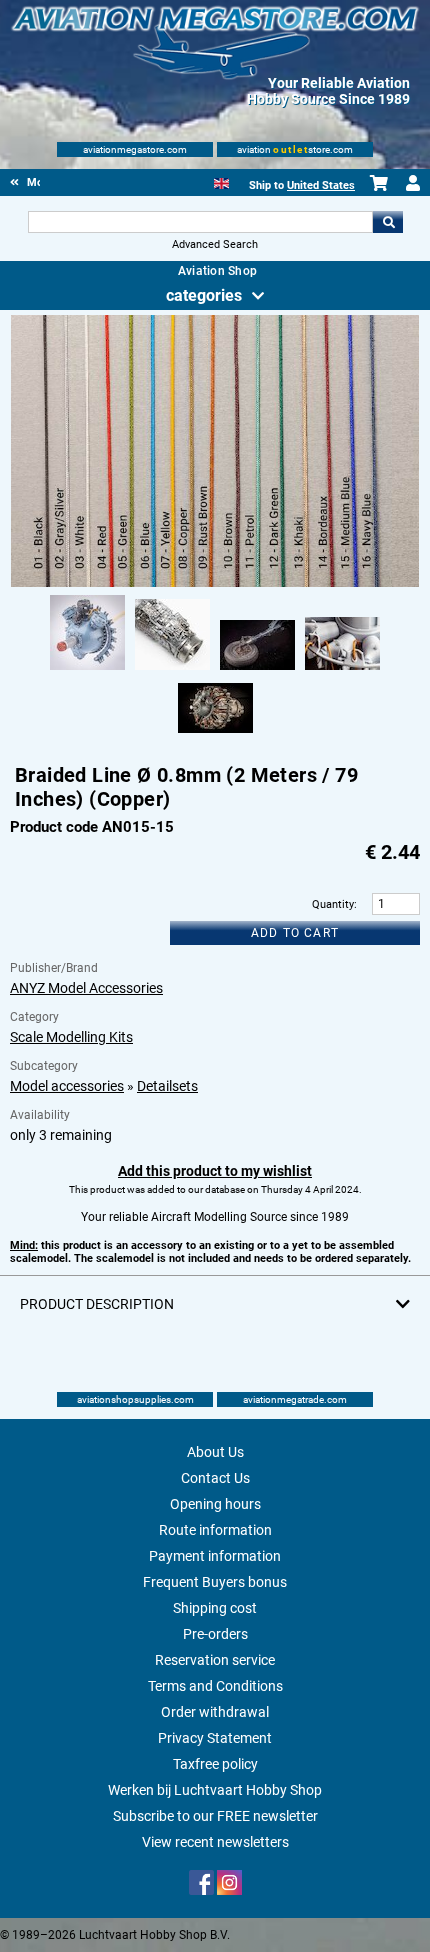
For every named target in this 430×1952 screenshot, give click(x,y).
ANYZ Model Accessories (86, 988)
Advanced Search (215, 244)
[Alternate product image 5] (215, 734)
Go (388, 222)
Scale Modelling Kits (71, 1037)
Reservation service (215, 1660)
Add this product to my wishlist (215, 1171)
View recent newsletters (215, 1842)
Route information (215, 1530)
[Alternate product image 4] (342, 671)
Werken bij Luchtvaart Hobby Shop (215, 1790)
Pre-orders (215, 1634)
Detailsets (167, 1086)
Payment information (215, 1556)
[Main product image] (215, 583)
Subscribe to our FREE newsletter (215, 1816)
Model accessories (67, 1086)
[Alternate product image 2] (172, 671)
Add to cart (295, 933)
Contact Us (215, 1478)
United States (321, 185)
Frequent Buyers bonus (215, 1582)
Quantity (333, 904)
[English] (221, 181)
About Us (215, 1452)
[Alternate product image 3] (257, 671)
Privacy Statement (215, 1738)
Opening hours (215, 1504)
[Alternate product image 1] (87, 671)
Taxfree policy (215, 1764)
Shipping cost (215, 1608)
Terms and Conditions (215, 1686)
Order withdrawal (215, 1712)
